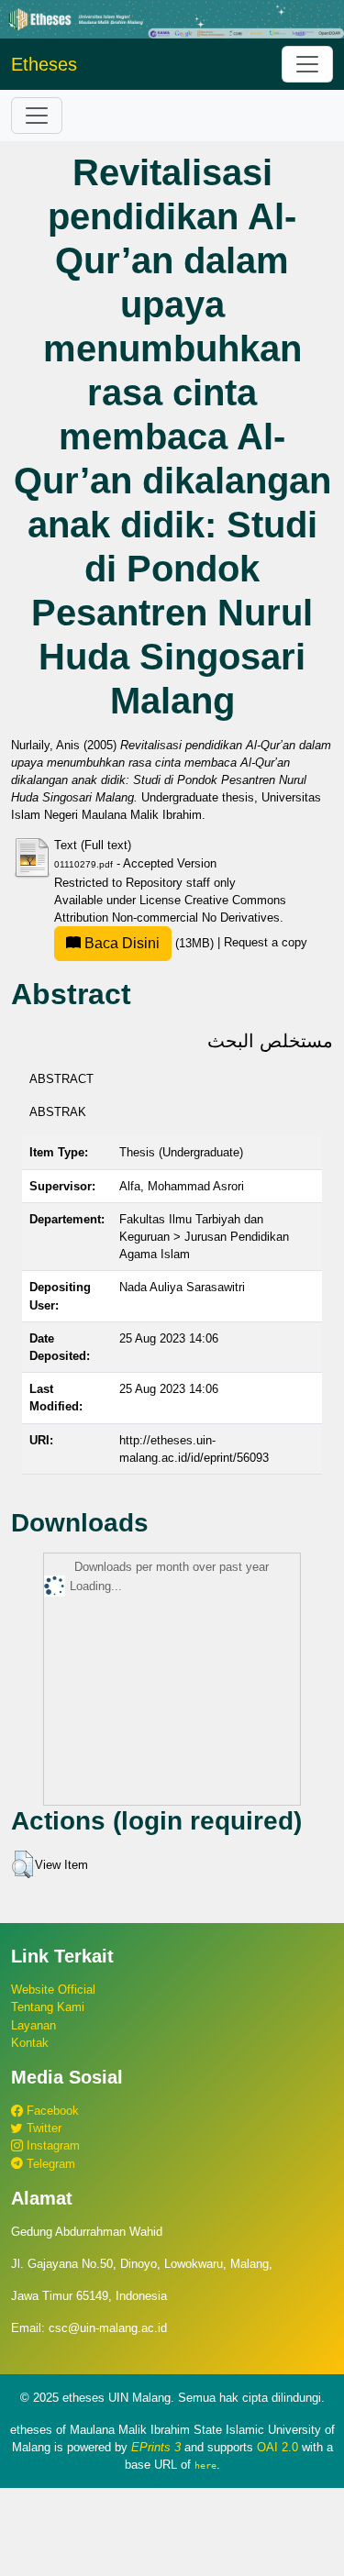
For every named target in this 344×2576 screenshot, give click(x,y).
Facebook (51, 2111)
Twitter (42, 2128)
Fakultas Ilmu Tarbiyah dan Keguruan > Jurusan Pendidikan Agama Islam (204, 1237)
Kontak (30, 2043)
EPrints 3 (156, 2447)
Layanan (33, 2025)
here (205, 2465)
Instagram (51, 2145)
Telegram (49, 2164)
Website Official (53, 1990)
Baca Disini (120, 943)
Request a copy (266, 943)
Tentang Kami (48, 2007)
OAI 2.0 (277, 2447)
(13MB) (149, 943)
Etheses (44, 64)
